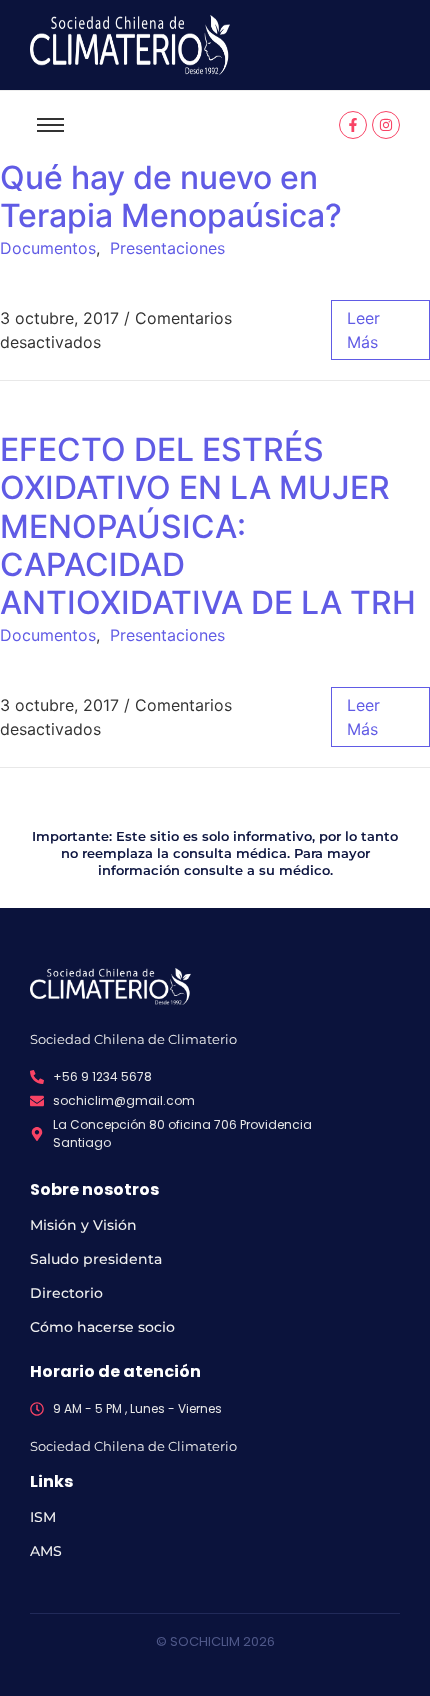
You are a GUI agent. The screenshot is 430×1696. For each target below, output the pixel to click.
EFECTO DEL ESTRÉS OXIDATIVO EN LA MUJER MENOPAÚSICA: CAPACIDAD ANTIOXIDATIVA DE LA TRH (208, 526)
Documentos (48, 248)
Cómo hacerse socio (102, 1327)
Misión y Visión (83, 1225)
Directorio (66, 1293)
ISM (43, 1517)
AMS (46, 1551)
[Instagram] (386, 125)
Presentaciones (167, 248)
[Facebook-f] (353, 125)
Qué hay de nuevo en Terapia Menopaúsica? (171, 196)
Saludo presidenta (96, 1259)
